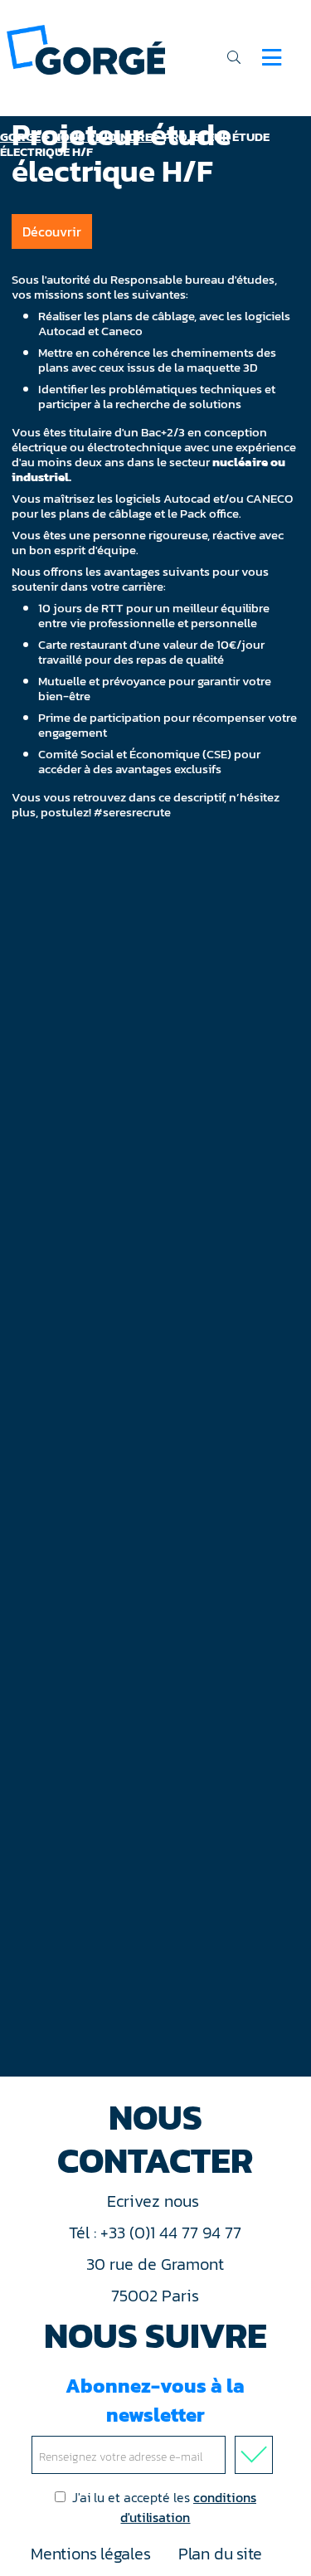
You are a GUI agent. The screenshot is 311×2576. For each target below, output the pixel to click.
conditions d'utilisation (188, 2507)
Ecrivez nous (155, 2201)
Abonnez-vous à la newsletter (155, 2400)
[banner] (86, 49)
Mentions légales (90, 2554)
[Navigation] (272, 57)
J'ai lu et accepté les (164, 2507)
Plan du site (220, 2554)
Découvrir (52, 231)
